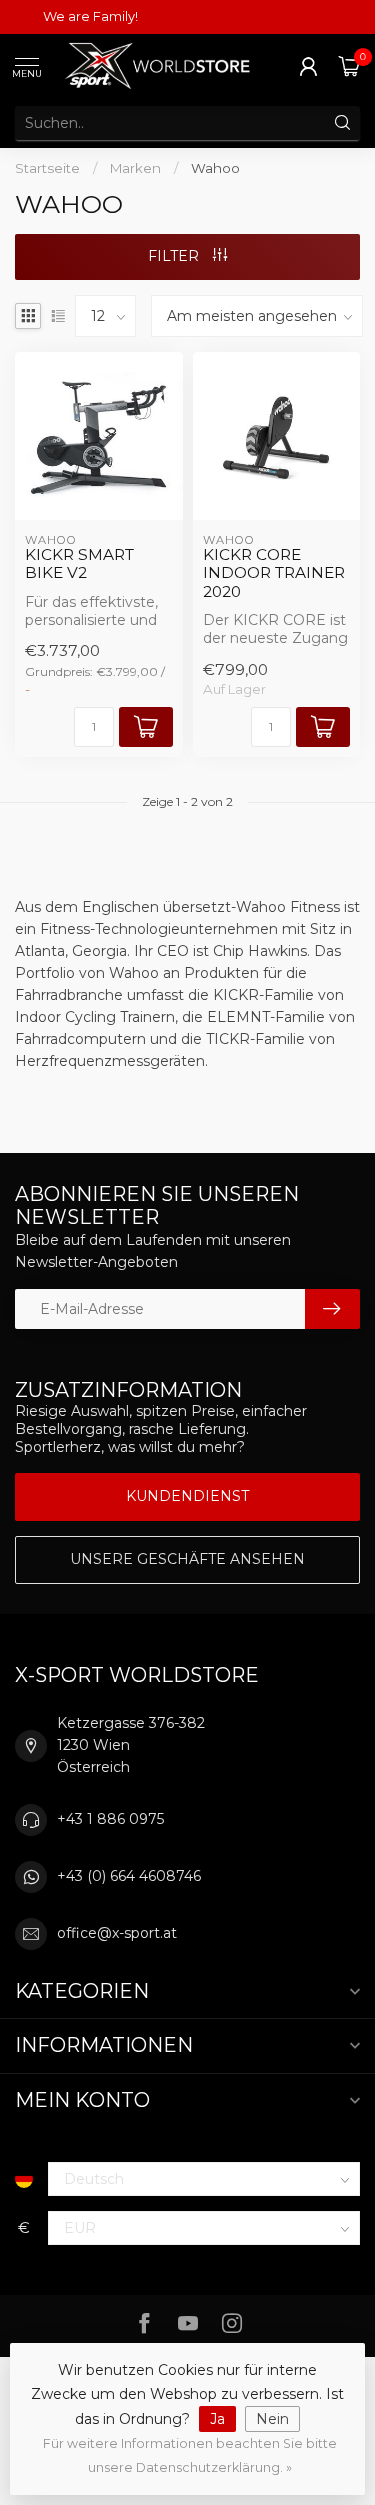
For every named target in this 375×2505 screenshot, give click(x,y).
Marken (135, 168)
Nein (272, 2419)
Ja (217, 2419)
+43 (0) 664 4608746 (129, 1876)
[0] (349, 66)
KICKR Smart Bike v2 (79, 564)
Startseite (47, 168)
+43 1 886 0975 (110, 1819)
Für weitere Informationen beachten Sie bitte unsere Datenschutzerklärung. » (190, 2455)
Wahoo (215, 168)
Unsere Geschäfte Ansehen (187, 1559)
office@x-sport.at (117, 1933)
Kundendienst (187, 1496)
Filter (175, 256)
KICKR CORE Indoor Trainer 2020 (274, 573)
